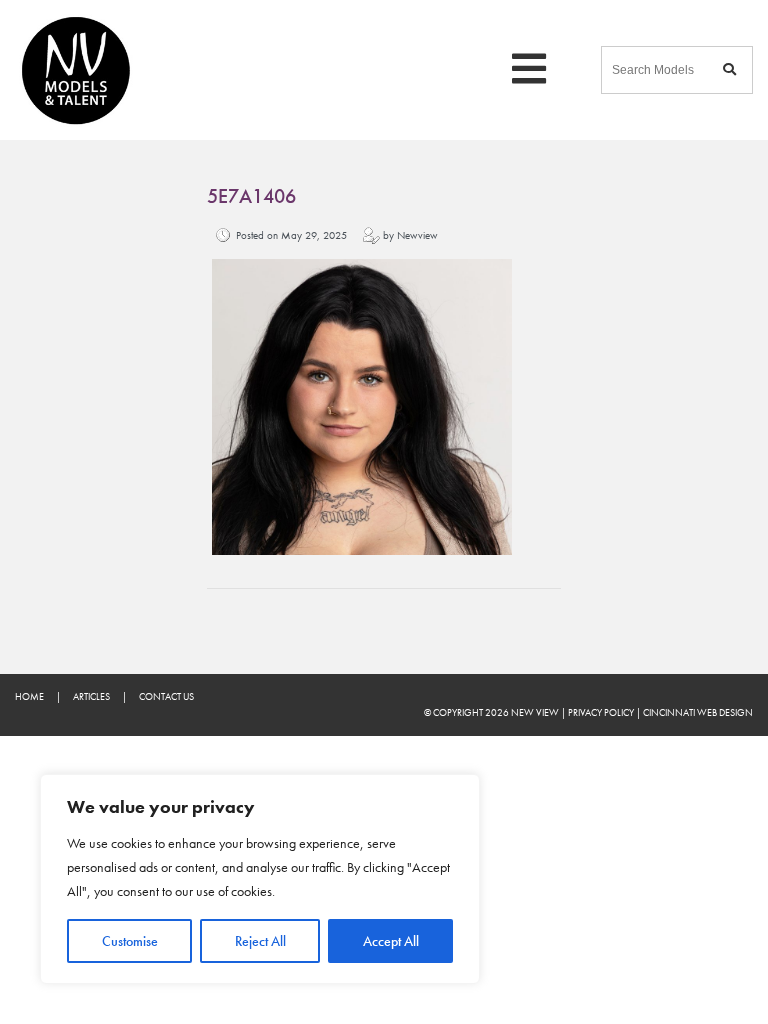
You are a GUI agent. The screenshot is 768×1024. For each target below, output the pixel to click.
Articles (91, 696)
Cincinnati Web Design (698, 712)
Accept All (391, 941)
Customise (130, 941)
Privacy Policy (601, 712)
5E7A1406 (251, 196)
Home (29, 696)
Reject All (260, 941)
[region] (260, 879)
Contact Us (166, 696)
